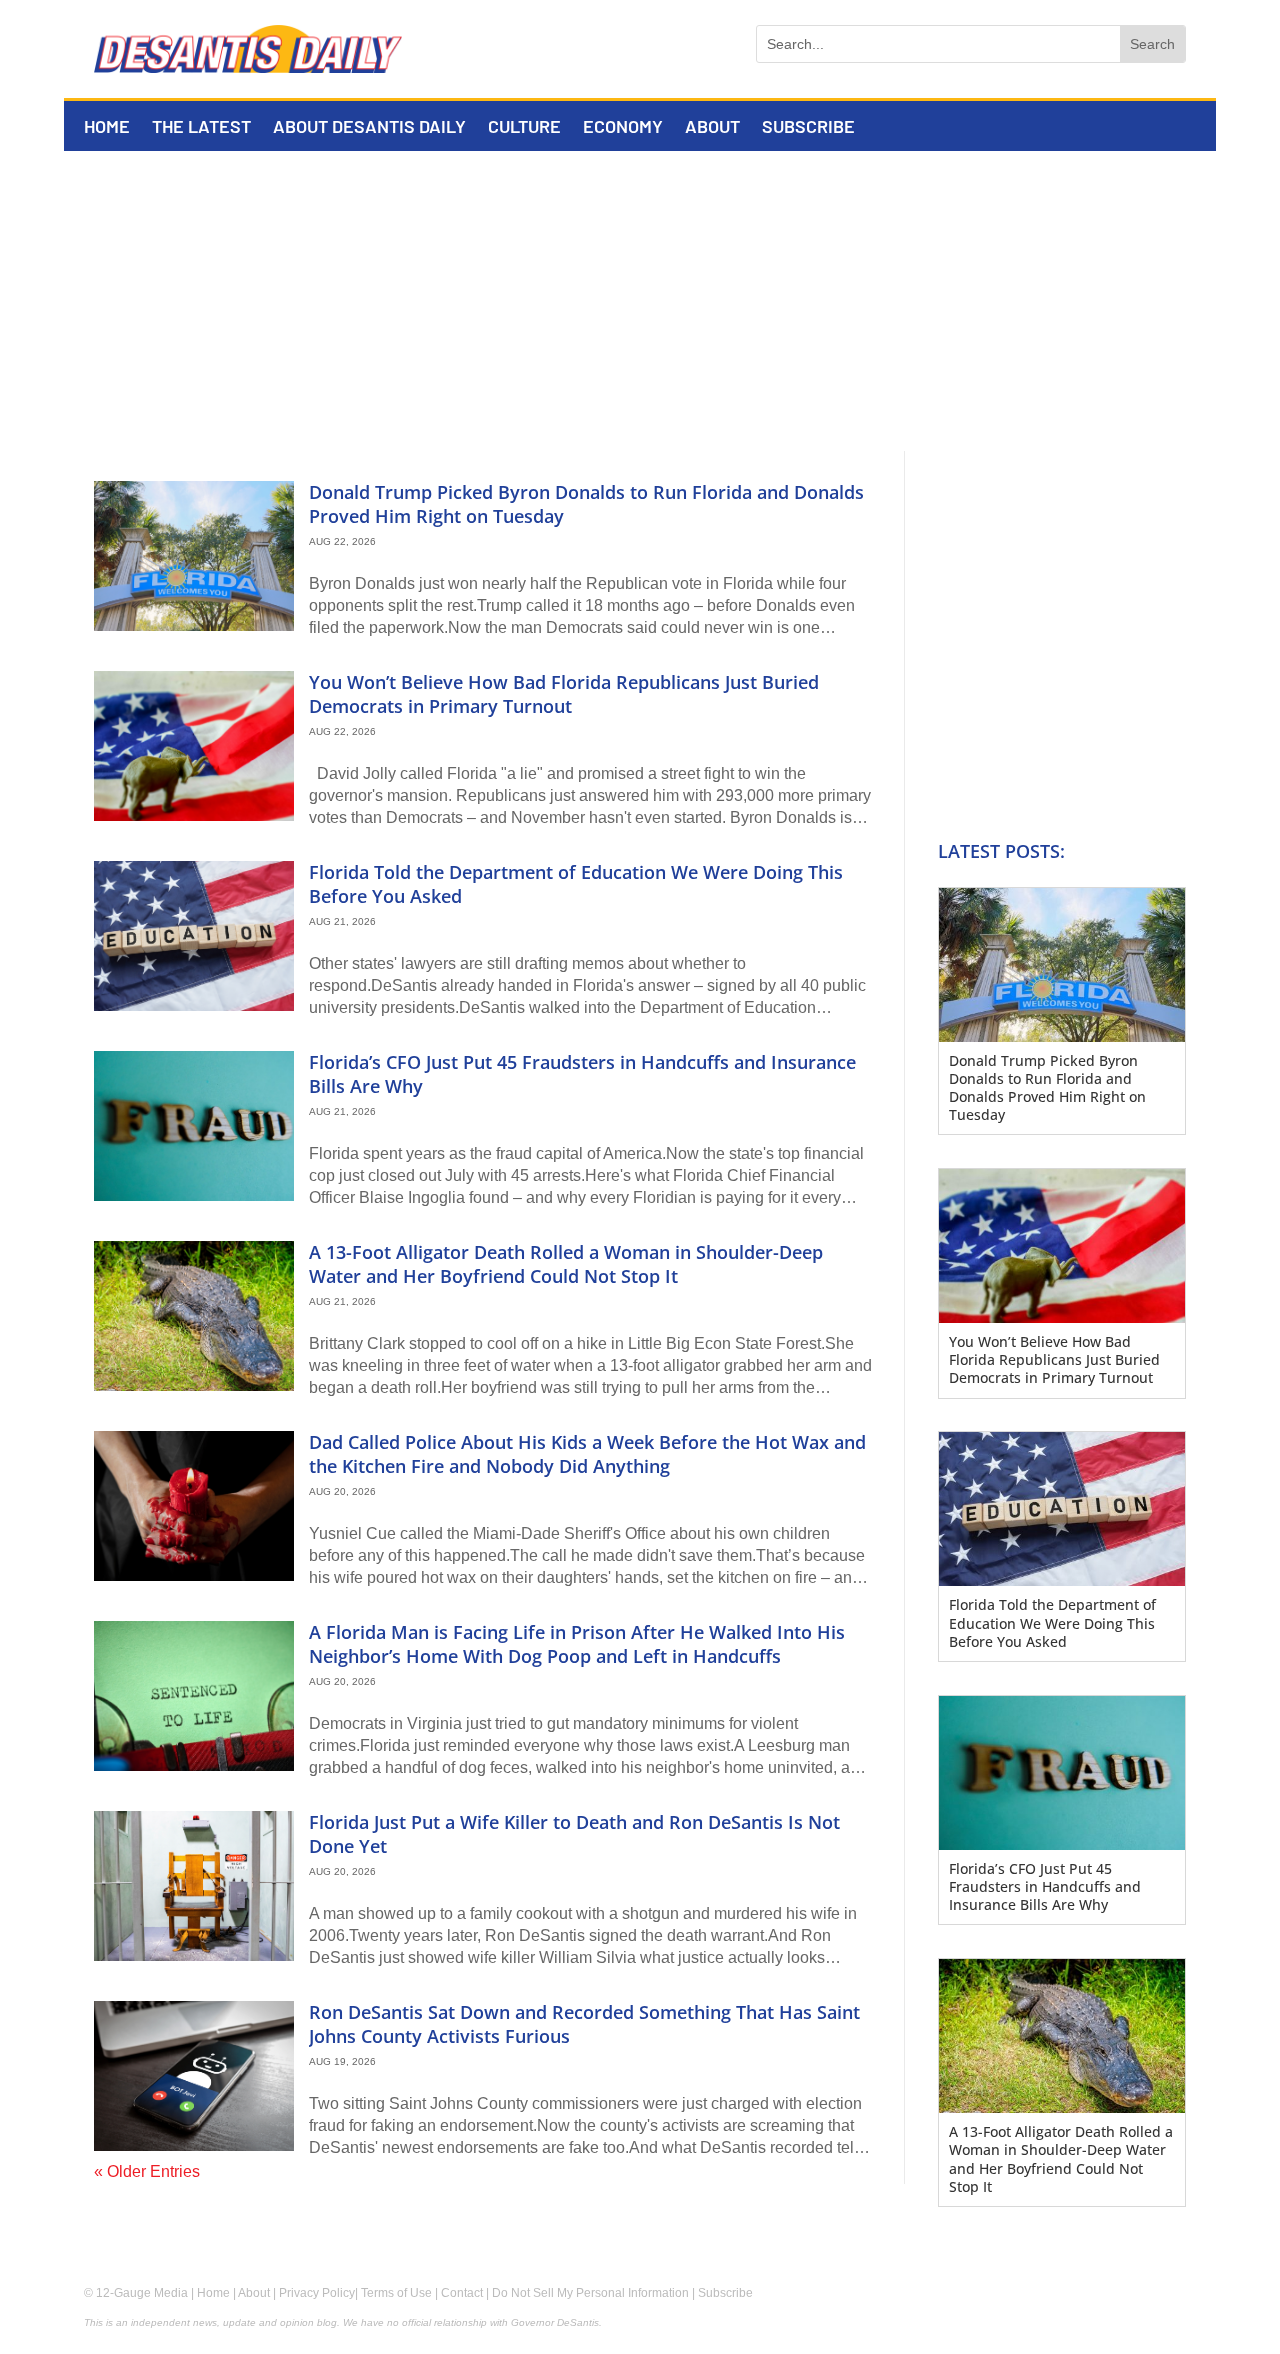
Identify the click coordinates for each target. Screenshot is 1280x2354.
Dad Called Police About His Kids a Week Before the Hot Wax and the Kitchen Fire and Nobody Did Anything (587, 1453)
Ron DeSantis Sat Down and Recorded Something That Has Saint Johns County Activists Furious (584, 2023)
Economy (623, 128)
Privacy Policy (317, 2293)
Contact (462, 2293)
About (712, 128)
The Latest (201, 128)
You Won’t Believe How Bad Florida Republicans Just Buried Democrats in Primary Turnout (564, 693)
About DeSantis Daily (369, 128)
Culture (524, 128)
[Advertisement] (640, 301)
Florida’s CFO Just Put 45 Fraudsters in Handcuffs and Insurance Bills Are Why (582, 1073)
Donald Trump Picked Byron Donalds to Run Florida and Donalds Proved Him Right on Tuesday (586, 503)
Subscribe (808, 128)
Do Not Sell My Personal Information (590, 2293)
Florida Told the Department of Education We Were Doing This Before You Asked (576, 883)
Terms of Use (396, 2293)
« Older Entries (147, 2171)
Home (107, 128)
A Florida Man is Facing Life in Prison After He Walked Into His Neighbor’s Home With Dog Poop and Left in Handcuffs (577, 1643)
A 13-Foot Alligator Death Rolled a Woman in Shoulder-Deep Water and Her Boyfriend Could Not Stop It (566, 1263)
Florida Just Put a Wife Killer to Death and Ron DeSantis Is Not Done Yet (574, 1833)
